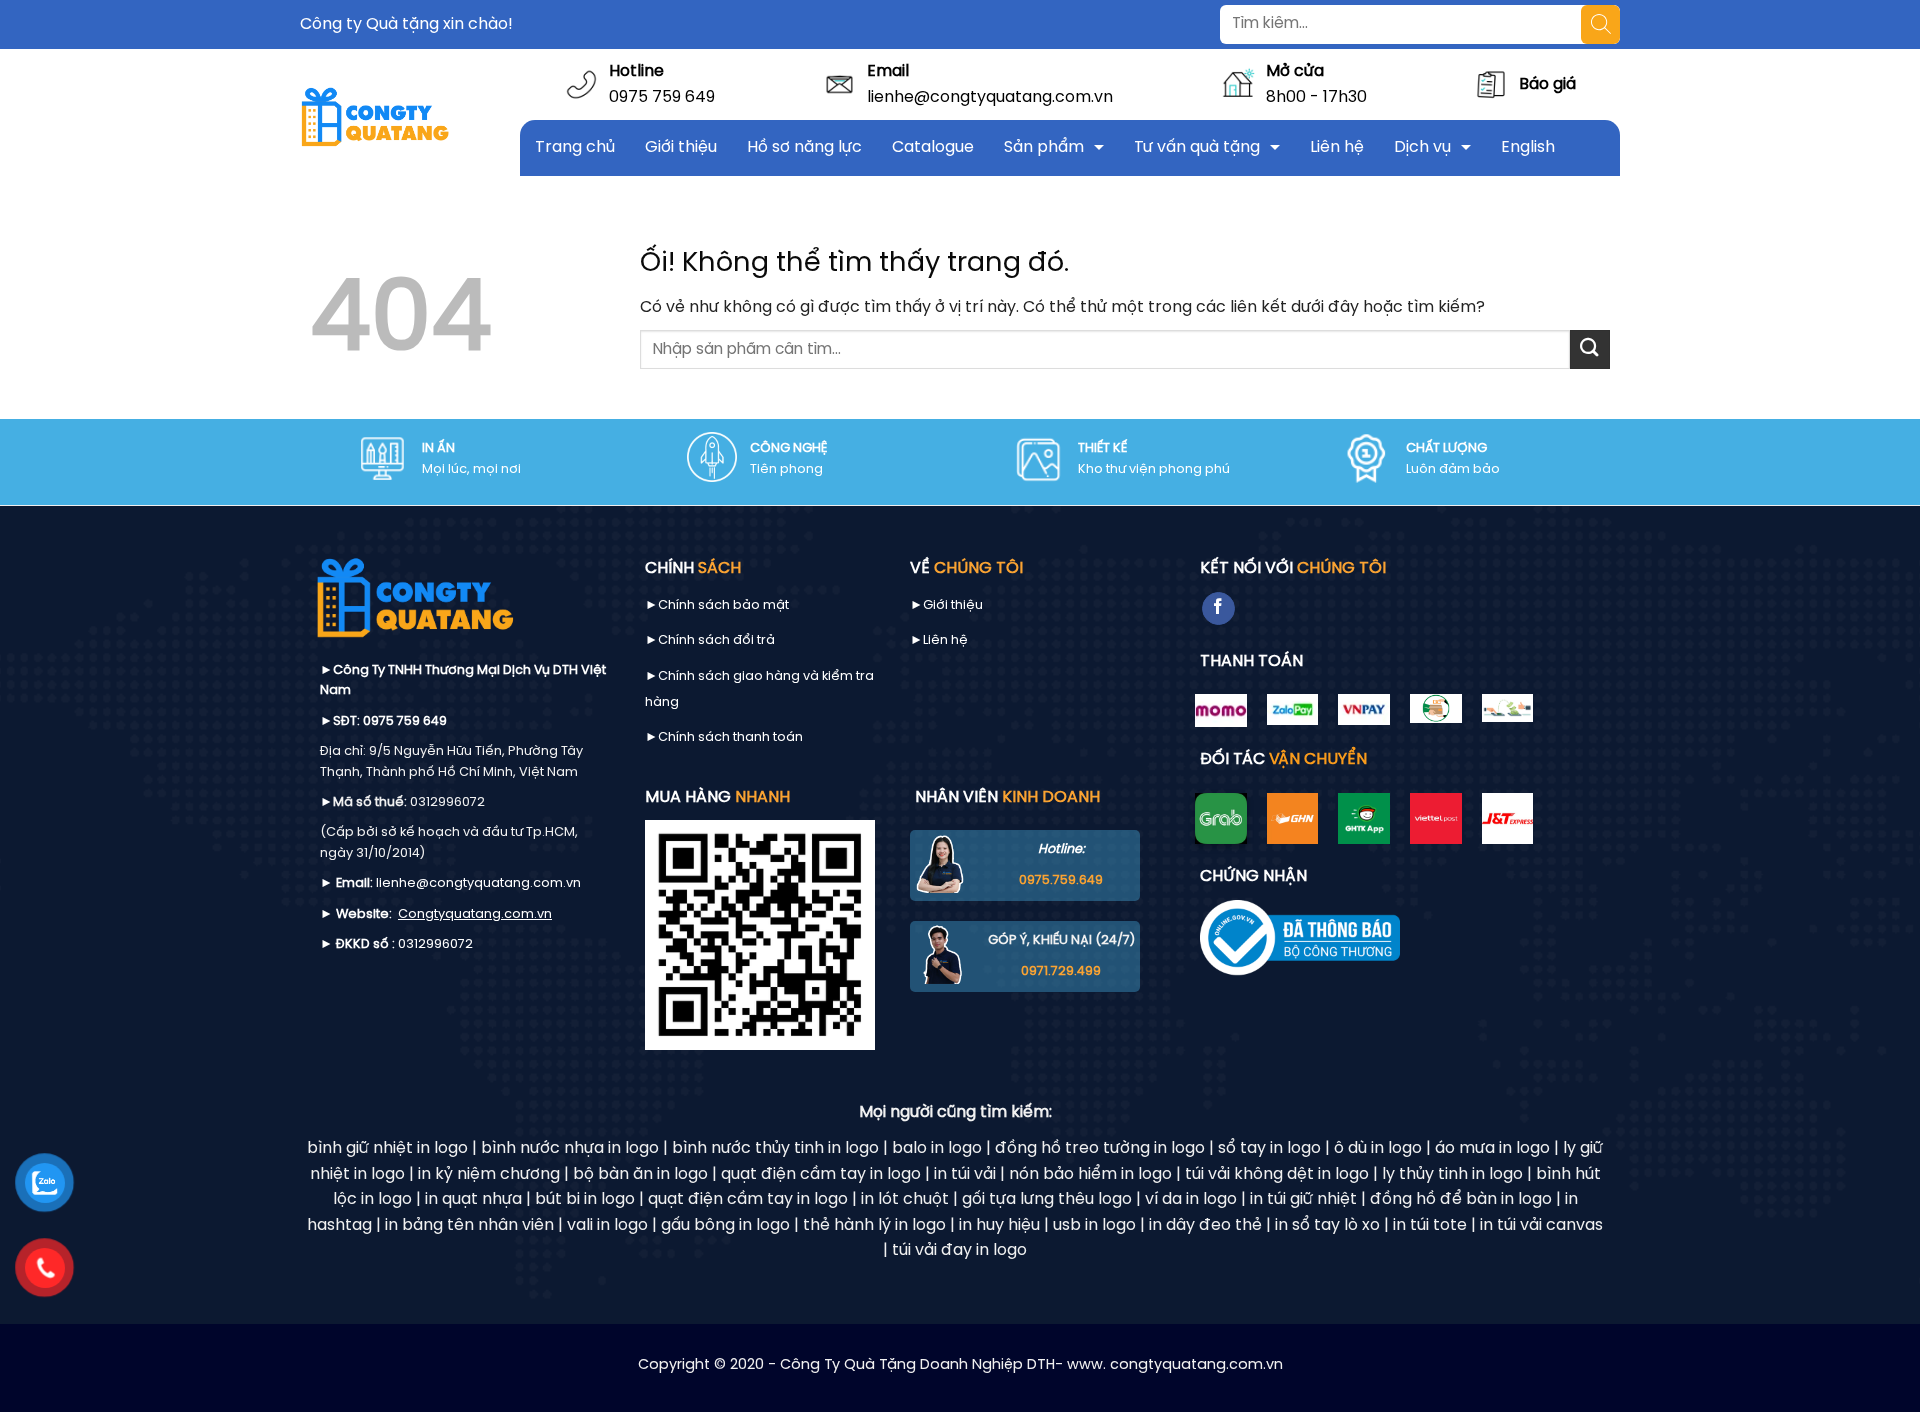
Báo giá (1547, 84)
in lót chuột (905, 1199)
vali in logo (607, 1225)
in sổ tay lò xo (1327, 1225)
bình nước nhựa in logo (570, 1148)
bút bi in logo (585, 1199)
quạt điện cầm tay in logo (821, 1174)
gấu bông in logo (725, 1225)
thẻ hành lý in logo (874, 1225)
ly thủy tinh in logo (1452, 1174)
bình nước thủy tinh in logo (775, 1148)
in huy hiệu (999, 1225)
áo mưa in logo (1492, 1148)
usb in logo (1094, 1225)
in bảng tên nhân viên (469, 1225)
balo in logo (937, 1148)
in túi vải (965, 1174)
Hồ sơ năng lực (804, 147)
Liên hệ (1337, 147)
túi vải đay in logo (959, 1250)
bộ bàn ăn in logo (640, 1174)
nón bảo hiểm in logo (1090, 1174)
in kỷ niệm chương (489, 1174)
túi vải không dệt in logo (1277, 1174)
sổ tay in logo (1269, 1148)
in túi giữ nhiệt (1303, 1199)
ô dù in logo (1378, 1148)
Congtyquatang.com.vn (475, 914)
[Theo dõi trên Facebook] (1218, 609)
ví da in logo (1191, 1199)
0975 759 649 (662, 97)
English (1528, 147)
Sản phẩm (1044, 147)
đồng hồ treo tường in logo (1100, 1148)
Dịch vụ (1422, 147)
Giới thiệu (681, 147)
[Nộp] (1590, 349)
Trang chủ (575, 147)
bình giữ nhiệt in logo (387, 1148)
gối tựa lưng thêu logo (1047, 1199)
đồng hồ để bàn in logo (1461, 1199)
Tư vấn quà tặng (1197, 147)
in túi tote (1430, 1225)
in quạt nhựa (473, 1199)
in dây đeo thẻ (1205, 1225)
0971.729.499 (1061, 971)
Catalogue (933, 147)
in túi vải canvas (1541, 1225)
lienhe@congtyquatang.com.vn (990, 97)
